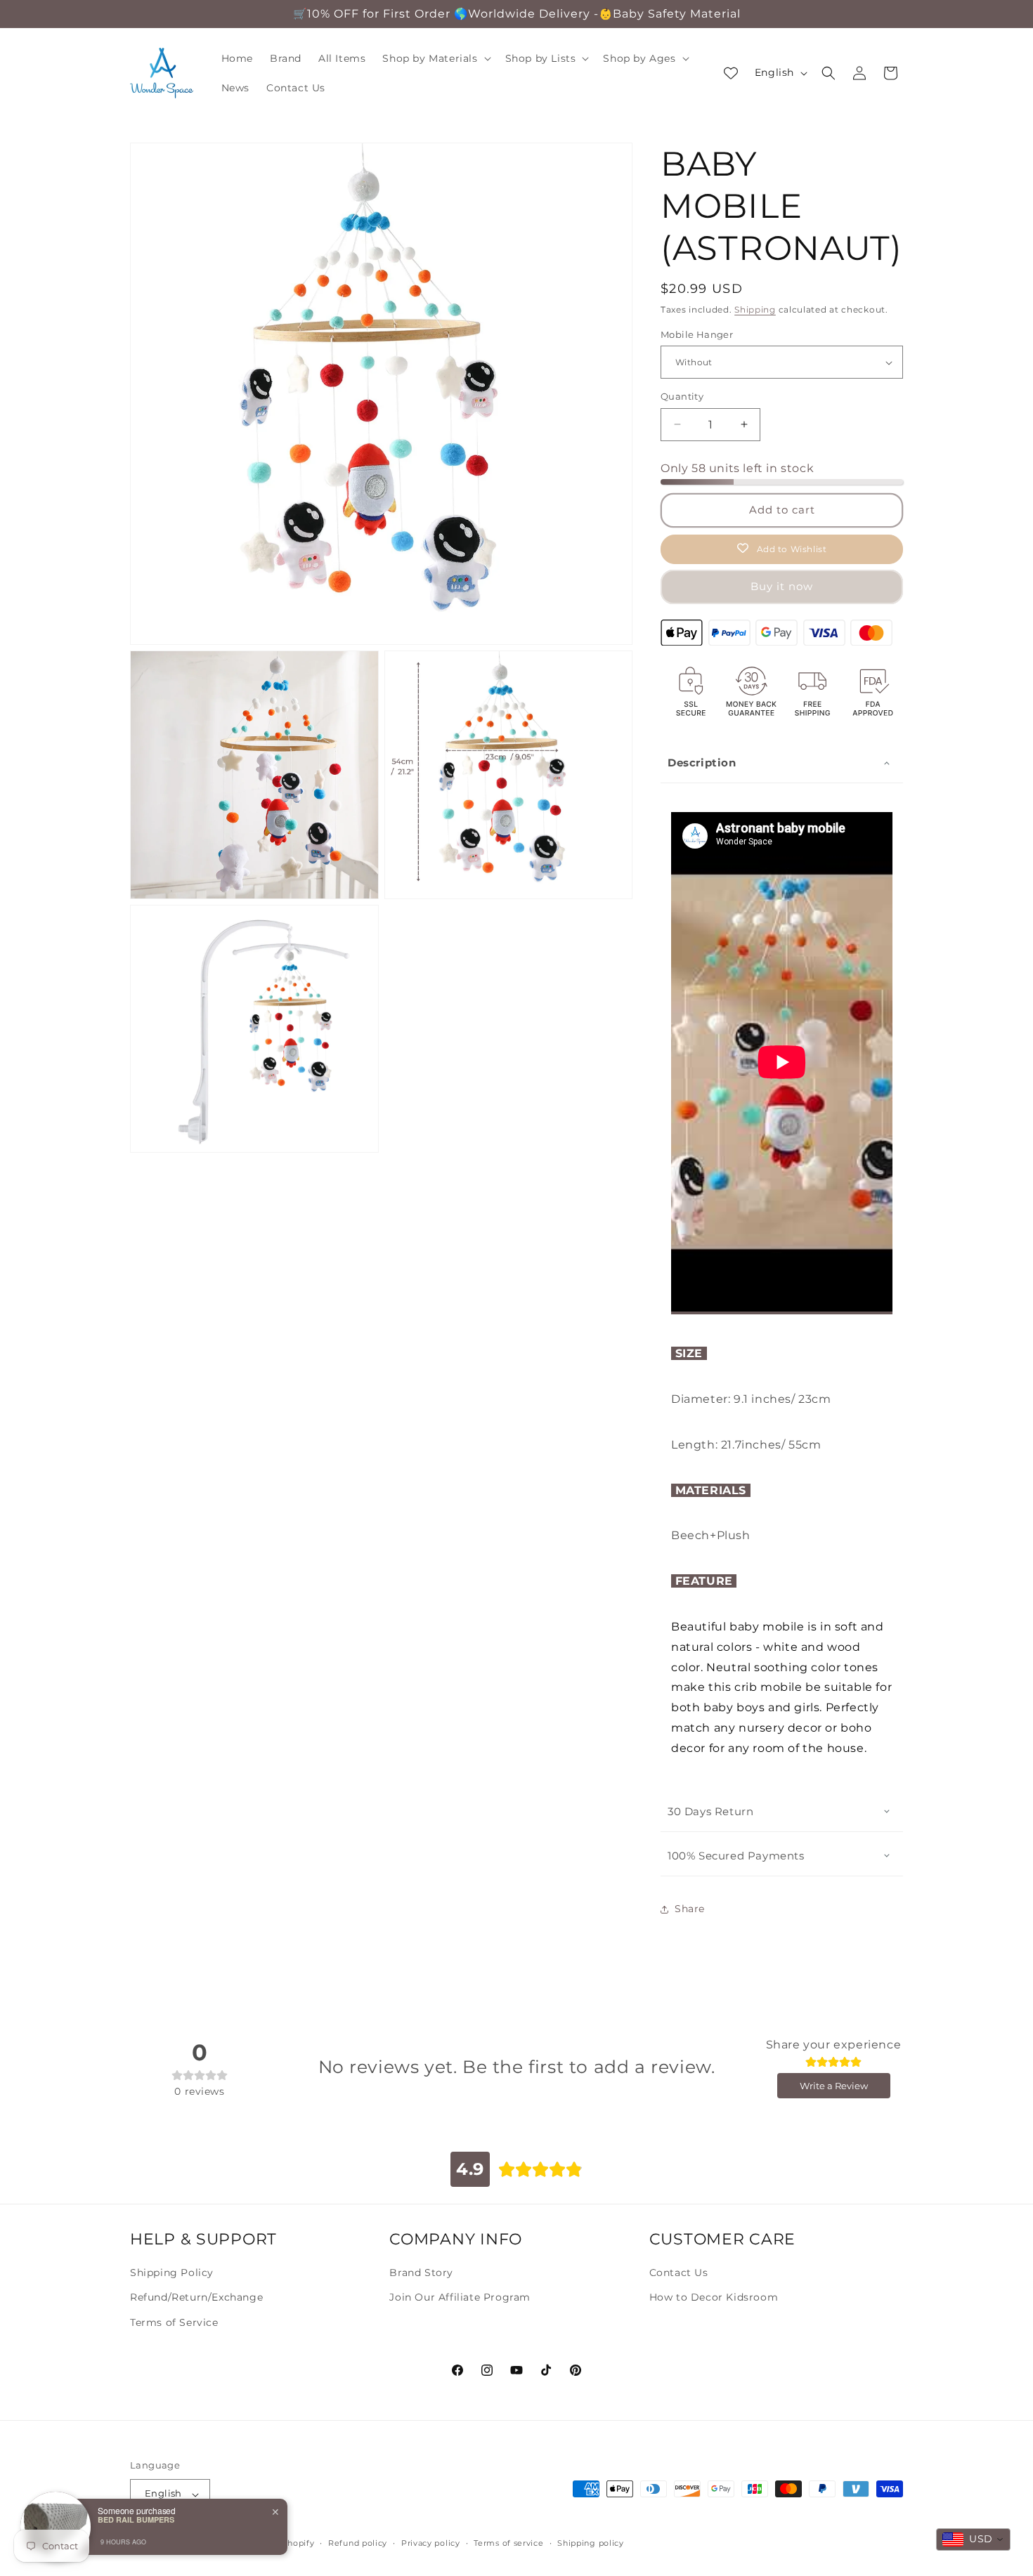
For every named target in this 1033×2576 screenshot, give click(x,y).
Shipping (755, 309)
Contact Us (679, 2273)
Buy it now (782, 586)
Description (702, 763)
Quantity (682, 396)
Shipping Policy (172, 2273)
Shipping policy (591, 2543)
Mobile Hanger (697, 334)
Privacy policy (431, 2543)
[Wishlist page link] (731, 73)
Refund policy (358, 2543)
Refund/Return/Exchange (196, 2297)
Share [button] (690, 1909)
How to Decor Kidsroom (714, 2297)
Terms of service (508, 2543)
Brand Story (421, 2273)
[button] (435, 58)
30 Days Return (710, 1811)
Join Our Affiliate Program (460, 2297)
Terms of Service (174, 2322)
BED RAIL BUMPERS (136, 2519)
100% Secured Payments (736, 1856)
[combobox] (973, 2539)
